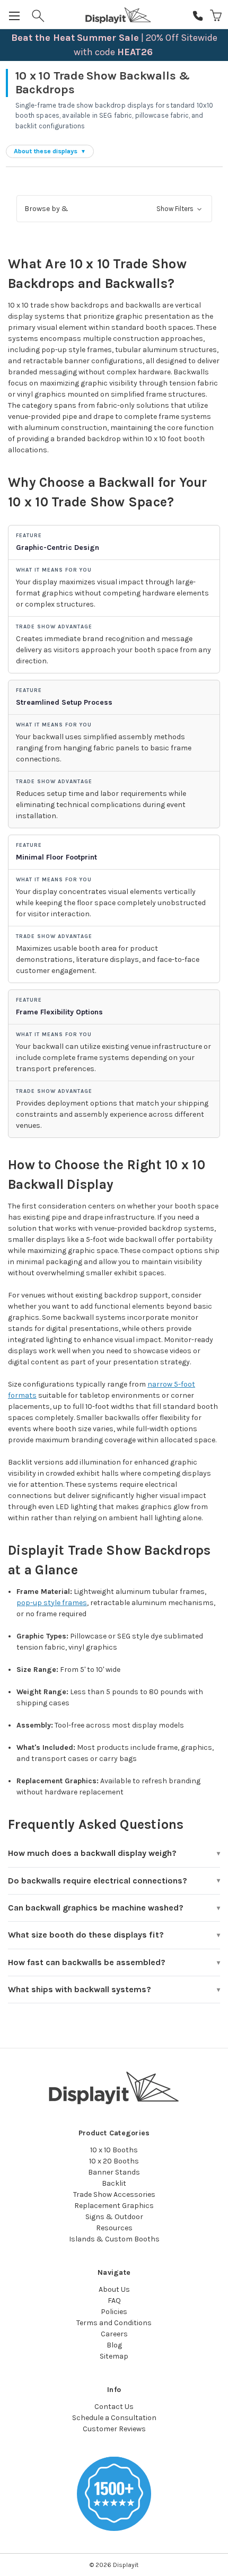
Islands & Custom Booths (114, 2239)
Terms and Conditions (114, 2323)
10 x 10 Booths (114, 2150)
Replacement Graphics (114, 2206)
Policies (114, 2312)
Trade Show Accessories (114, 2194)
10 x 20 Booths (114, 2161)
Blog (114, 2345)
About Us (114, 2289)
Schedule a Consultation (114, 2418)
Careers (114, 2334)
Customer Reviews (114, 2429)
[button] (114, 209)
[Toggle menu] (15, 15)
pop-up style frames (52, 1603)
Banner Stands (114, 2172)
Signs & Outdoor (114, 2217)
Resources (114, 2228)
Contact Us (114, 2407)
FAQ (114, 2301)
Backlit (114, 2183)
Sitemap (114, 2356)
